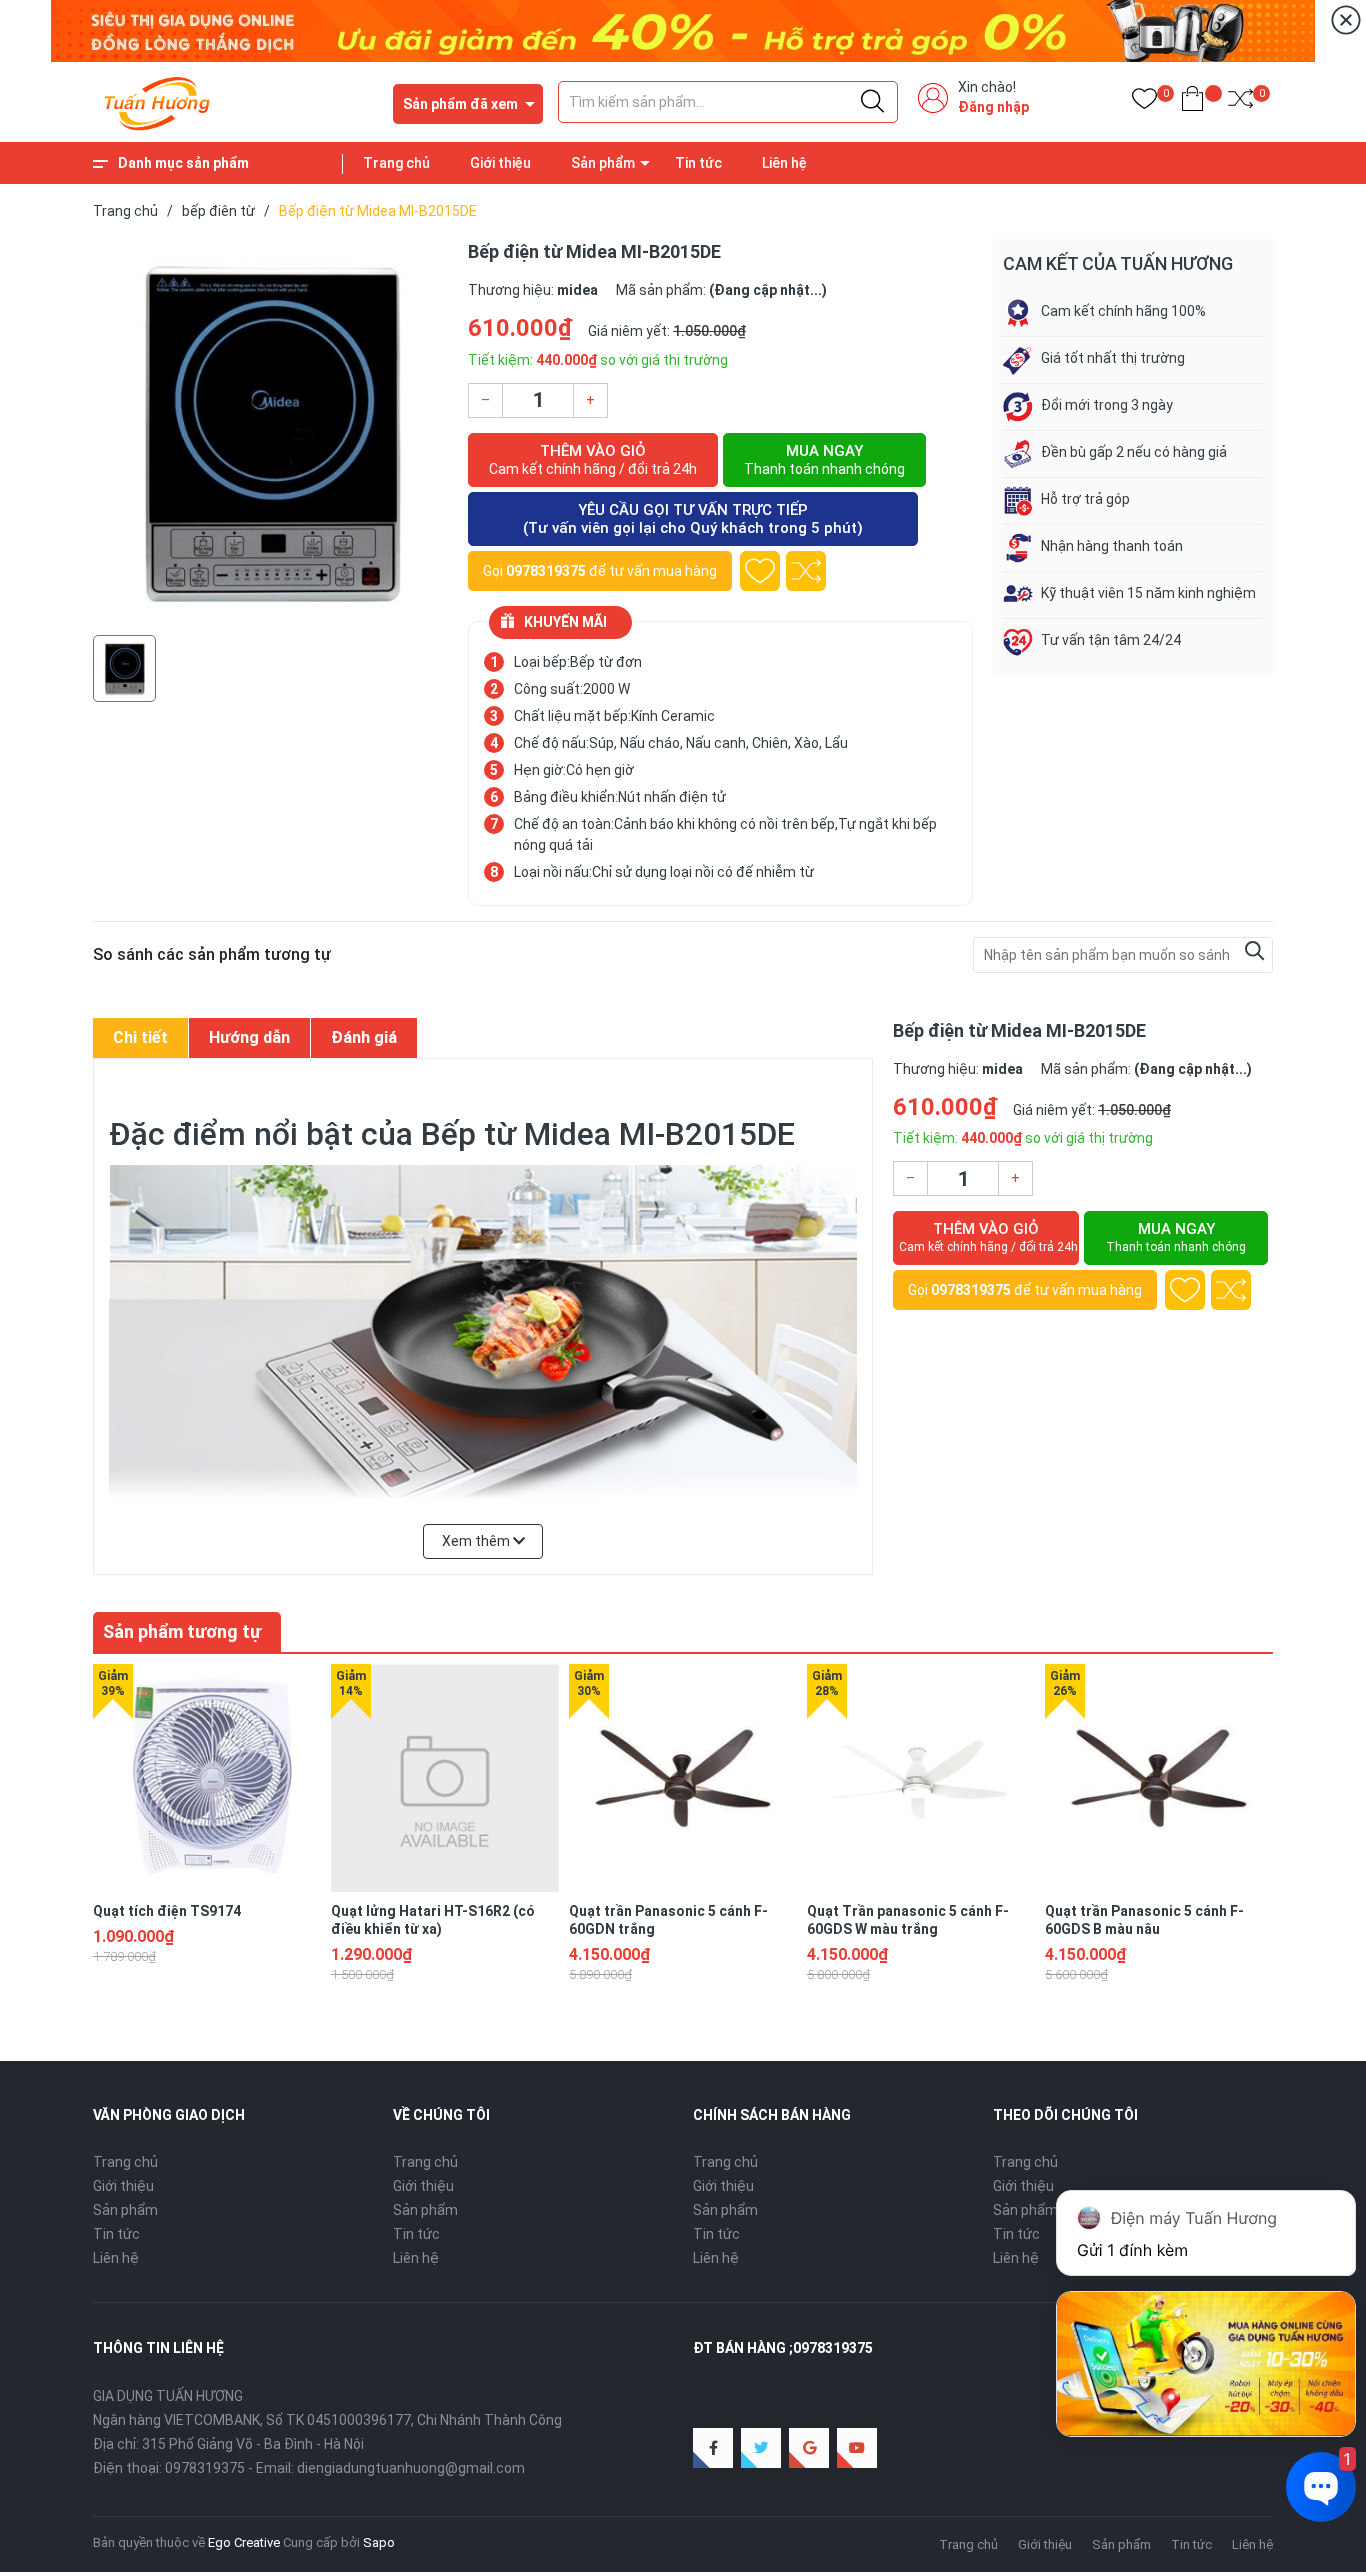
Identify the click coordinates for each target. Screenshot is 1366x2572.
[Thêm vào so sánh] (806, 571)
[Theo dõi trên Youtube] (857, 2448)
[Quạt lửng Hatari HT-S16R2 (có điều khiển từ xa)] (445, 1778)
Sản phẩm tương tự (182, 1631)
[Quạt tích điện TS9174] (207, 1778)
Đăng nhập (993, 107)
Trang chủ (396, 163)
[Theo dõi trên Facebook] (713, 2448)
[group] (270, 432)
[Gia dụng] (683, 30)
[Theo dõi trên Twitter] (761, 2448)
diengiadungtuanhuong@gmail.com (411, 2468)
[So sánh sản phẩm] (1240, 102)
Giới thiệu (500, 163)
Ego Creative (244, 2542)
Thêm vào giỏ (593, 459)
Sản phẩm (603, 163)
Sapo (379, 2542)
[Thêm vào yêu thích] (760, 571)
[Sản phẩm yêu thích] (1144, 102)
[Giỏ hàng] (1192, 102)
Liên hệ (784, 163)
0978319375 (546, 571)
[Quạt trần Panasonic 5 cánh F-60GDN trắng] (683, 1778)
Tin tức (698, 163)
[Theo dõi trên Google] (809, 2448)
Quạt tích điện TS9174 (167, 1911)
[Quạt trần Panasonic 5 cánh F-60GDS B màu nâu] (1159, 1778)
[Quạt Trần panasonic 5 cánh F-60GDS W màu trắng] (921, 1778)
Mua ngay (824, 459)
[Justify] (872, 102)
